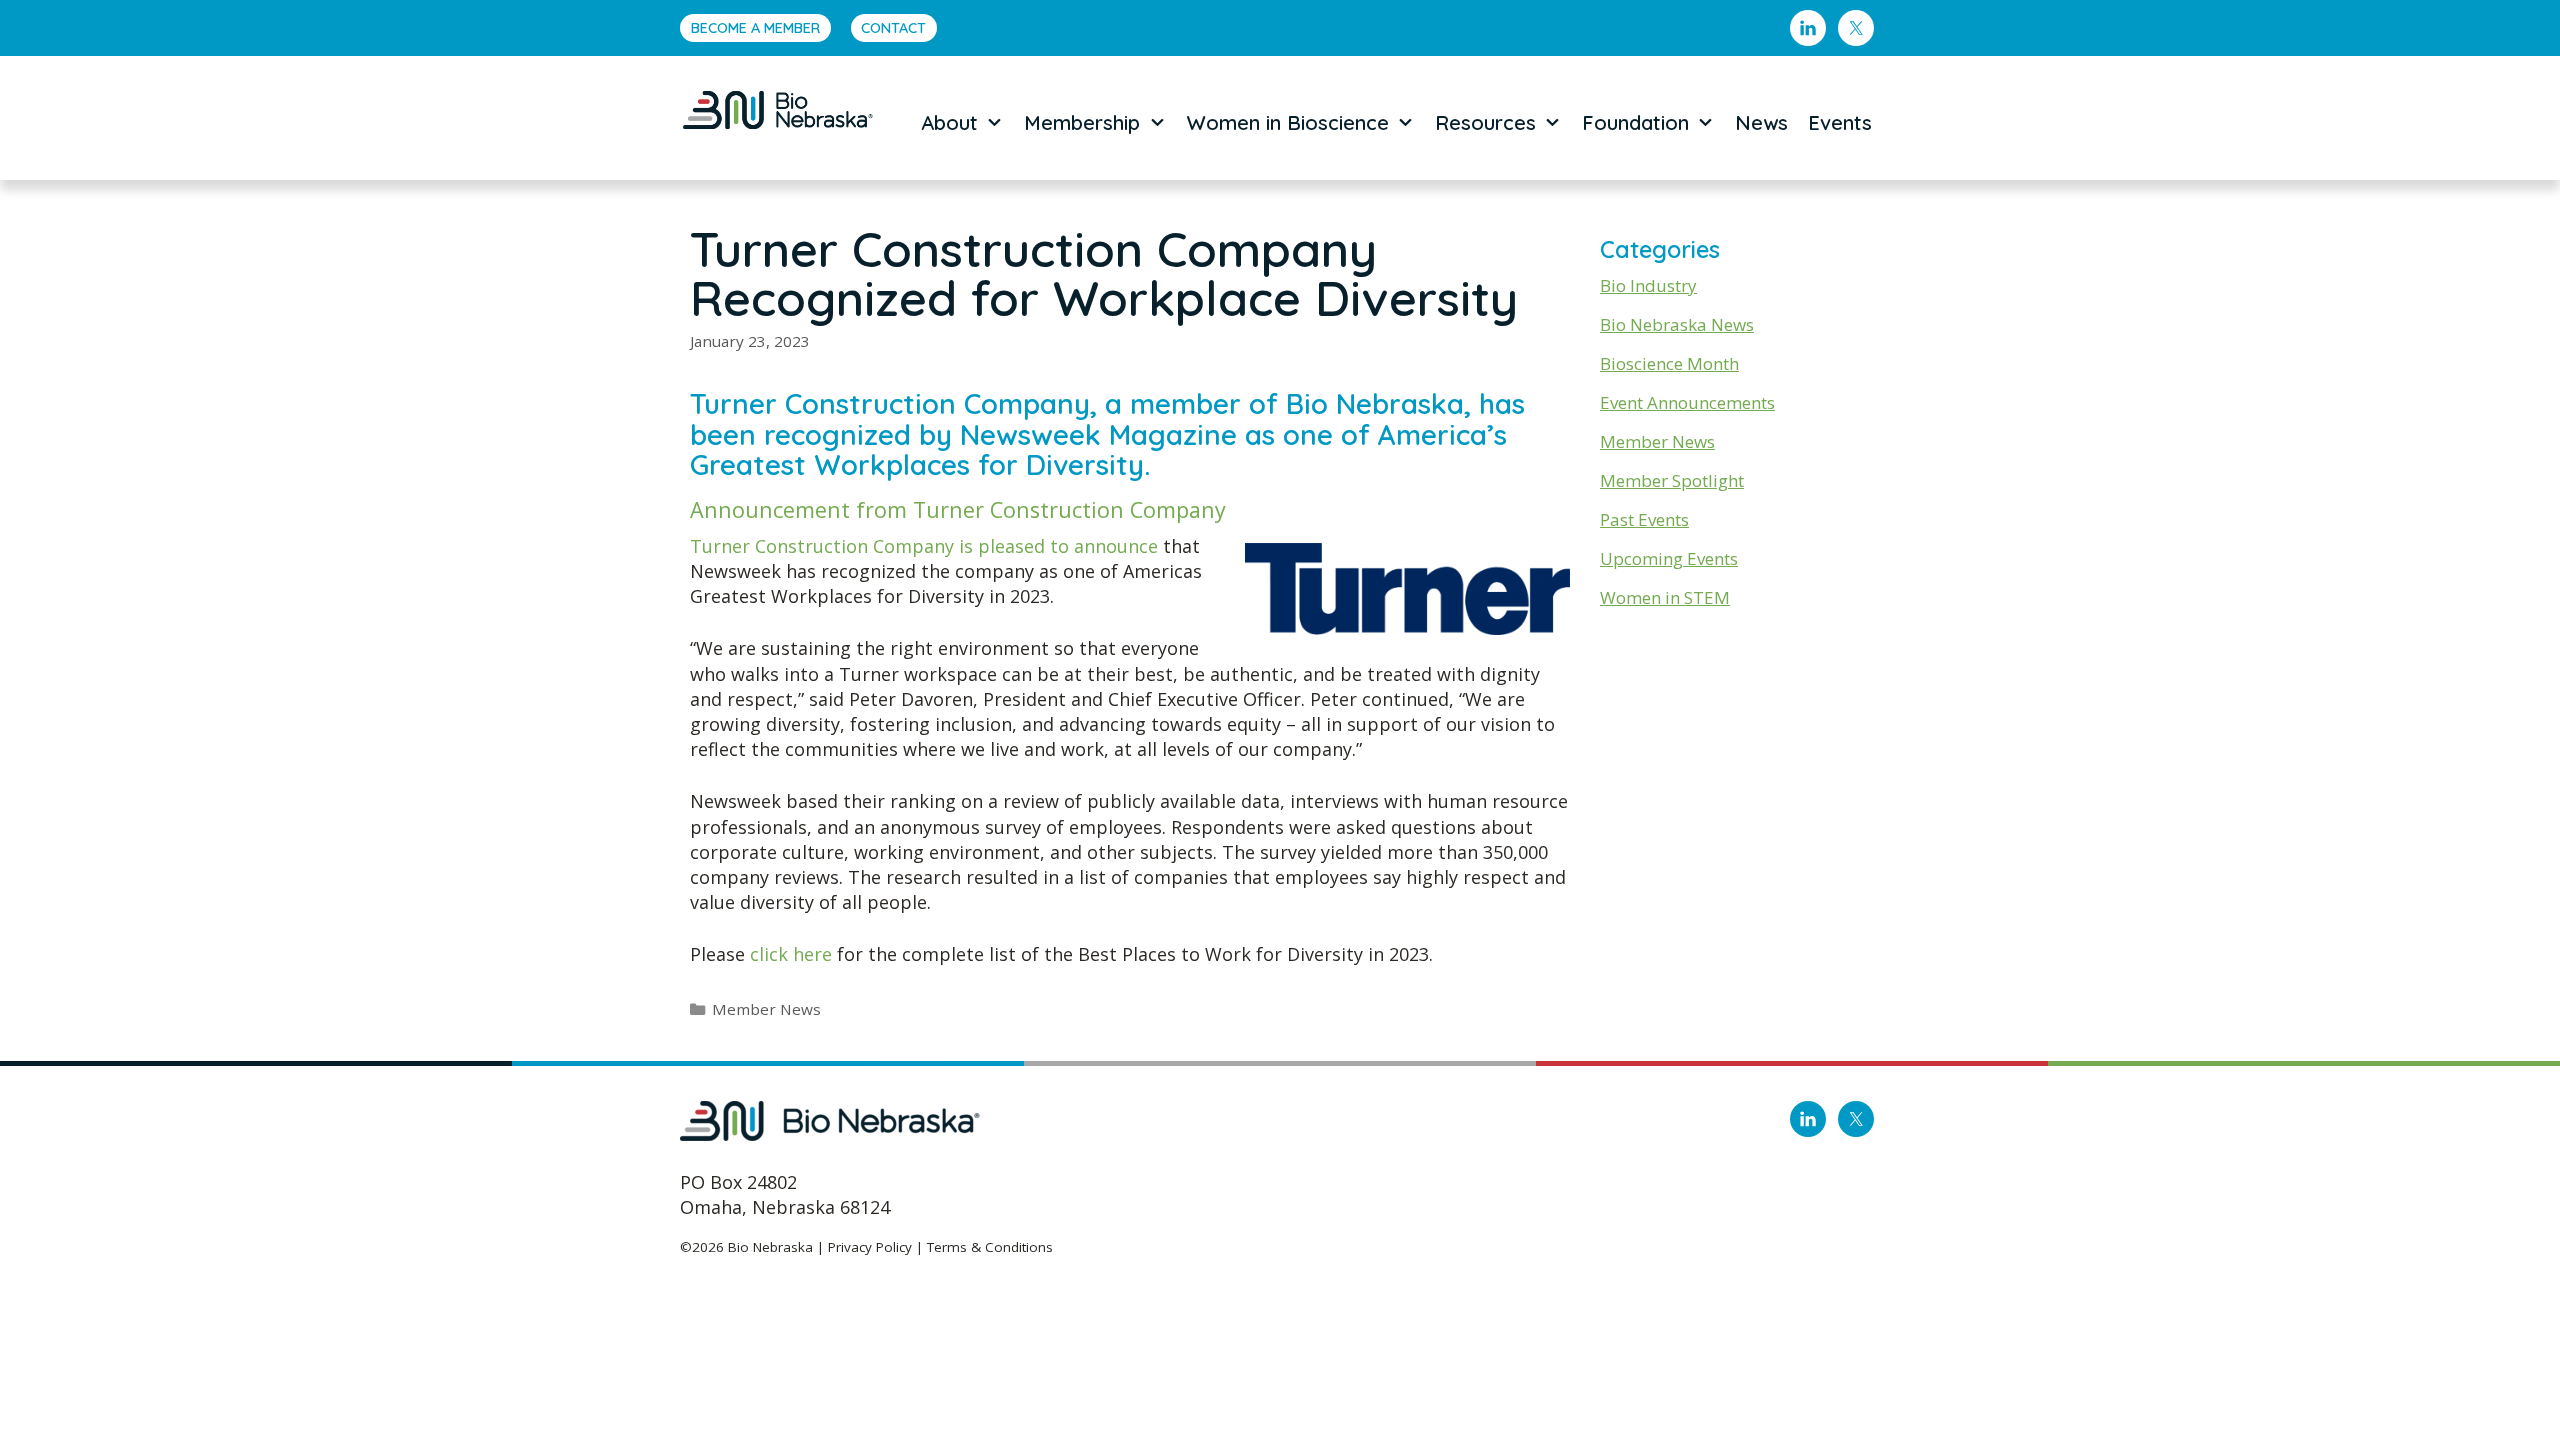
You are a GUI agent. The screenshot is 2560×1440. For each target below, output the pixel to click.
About (949, 122)
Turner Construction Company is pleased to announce (926, 546)
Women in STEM (1665, 597)
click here (791, 954)
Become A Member (755, 28)
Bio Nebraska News (1677, 324)
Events (1840, 122)
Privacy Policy (870, 1247)
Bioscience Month (1669, 363)
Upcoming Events (1669, 558)
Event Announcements (1687, 402)
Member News (766, 1009)
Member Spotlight (1672, 480)
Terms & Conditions (990, 1247)
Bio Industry (1648, 285)
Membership (1082, 122)
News (1761, 122)
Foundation (1635, 122)
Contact (893, 28)
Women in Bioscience (1288, 122)
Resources (1485, 122)
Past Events (1644, 519)
